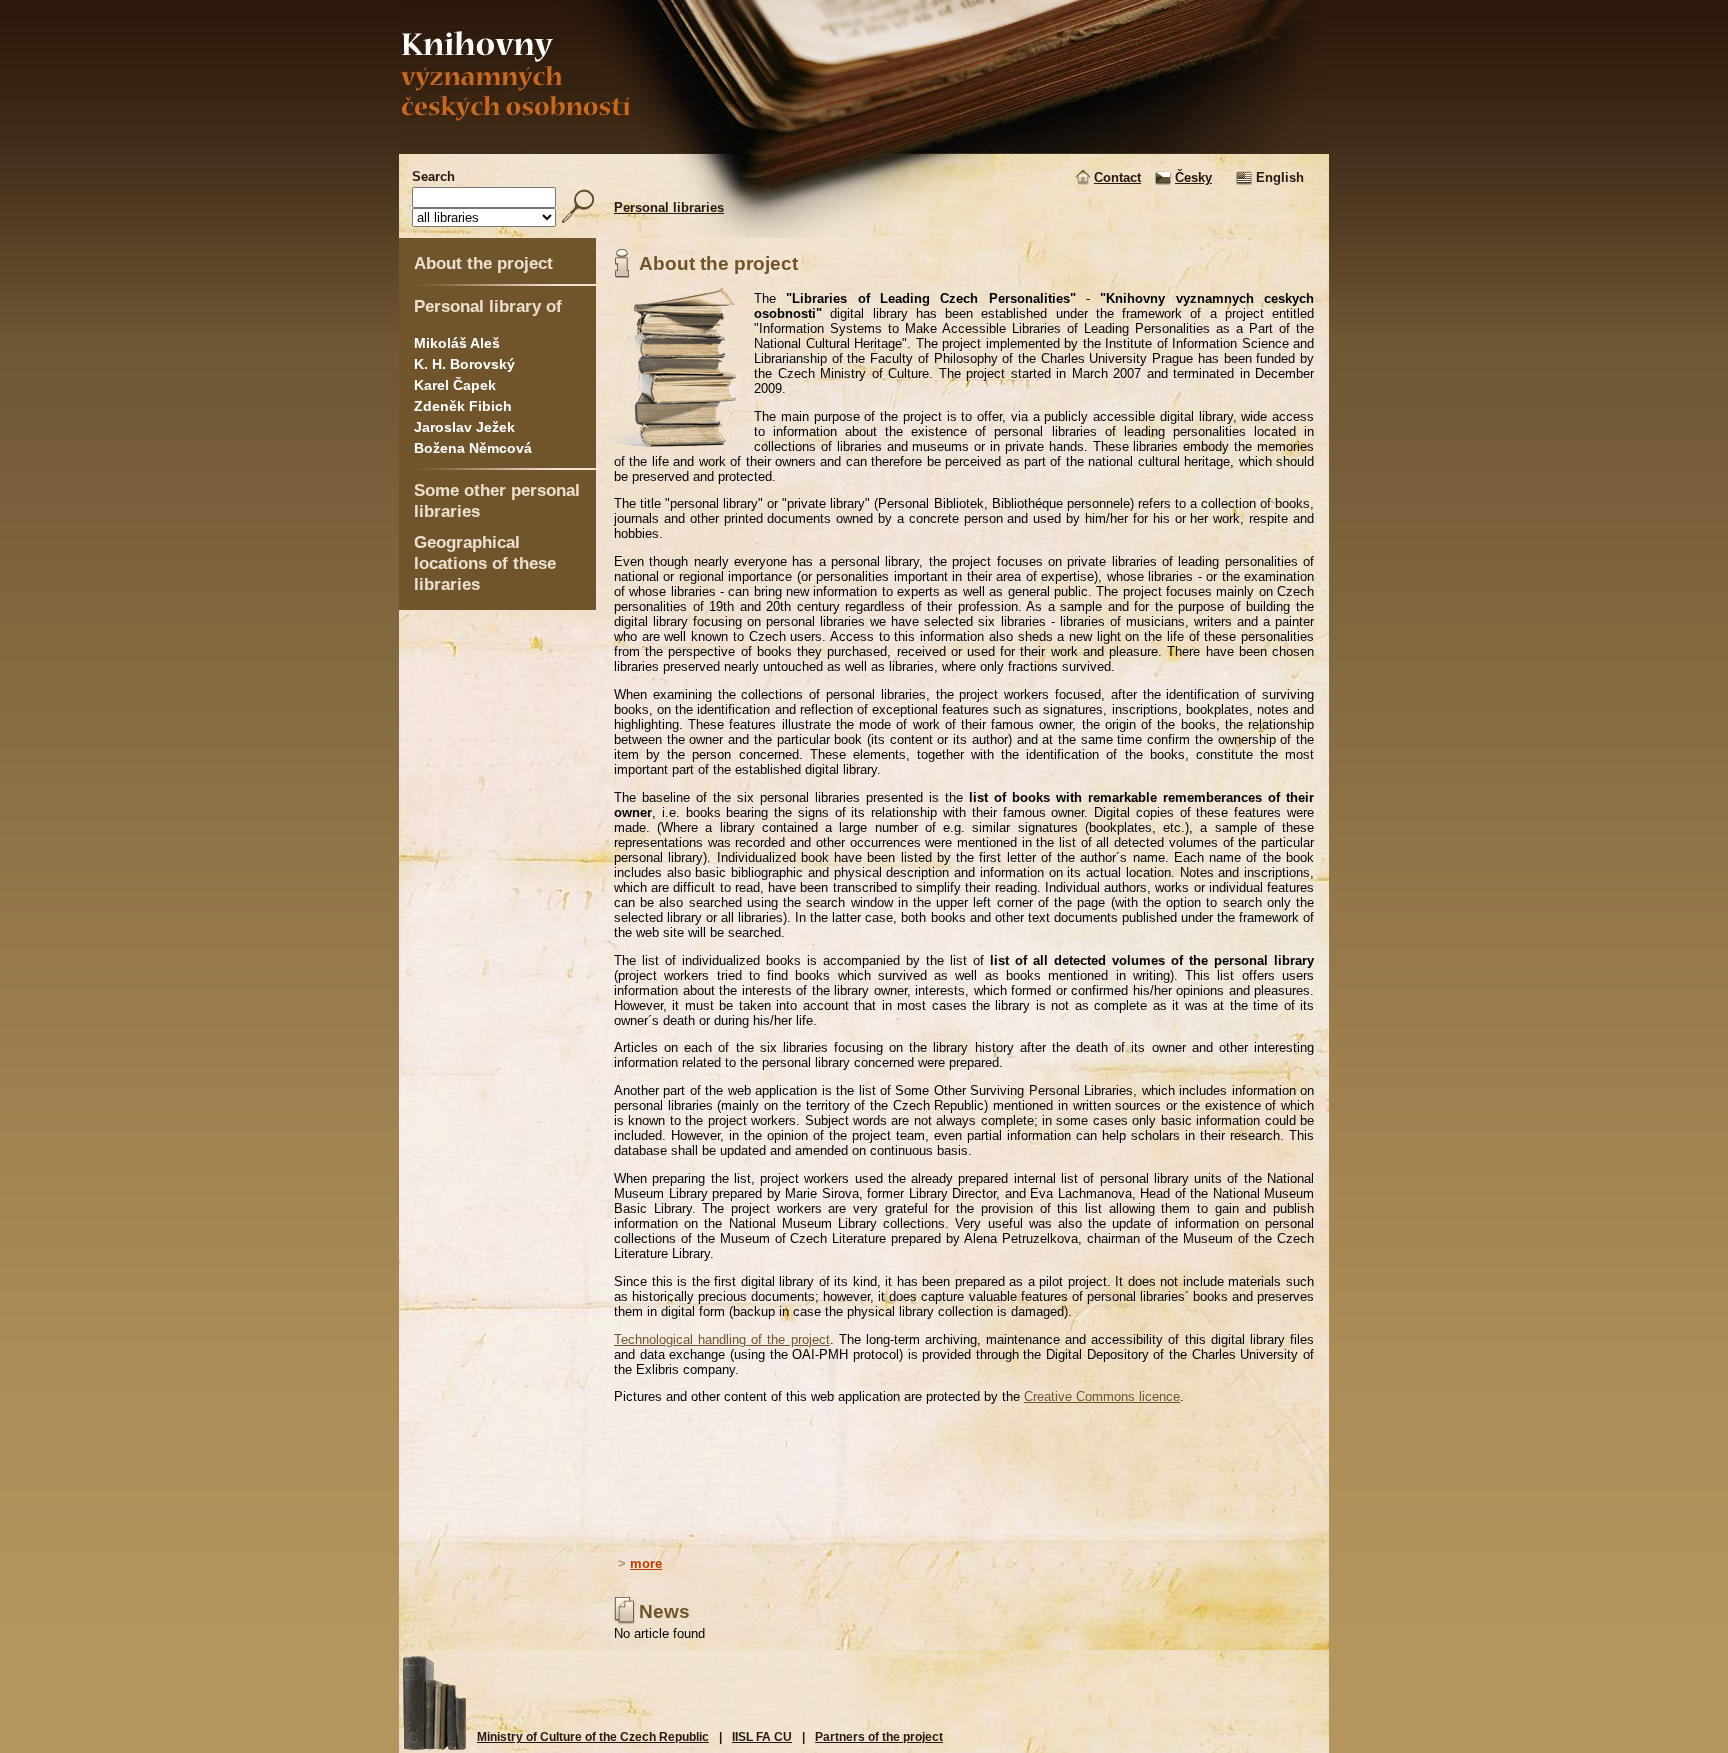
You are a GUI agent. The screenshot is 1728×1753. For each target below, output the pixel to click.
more (646, 1563)
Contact (1117, 177)
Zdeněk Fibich (463, 406)
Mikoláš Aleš (457, 343)
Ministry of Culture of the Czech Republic (593, 1737)
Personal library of (488, 306)
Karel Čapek (455, 385)
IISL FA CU (762, 1737)
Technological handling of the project (722, 1339)
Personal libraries (669, 207)
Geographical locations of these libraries (485, 563)
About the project (483, 263)
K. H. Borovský (464, 364)
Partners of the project (879, 1737)
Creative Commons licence (1102, 1396)
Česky (1193, 177)
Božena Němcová (473, 448)
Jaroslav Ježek (464, 427)
